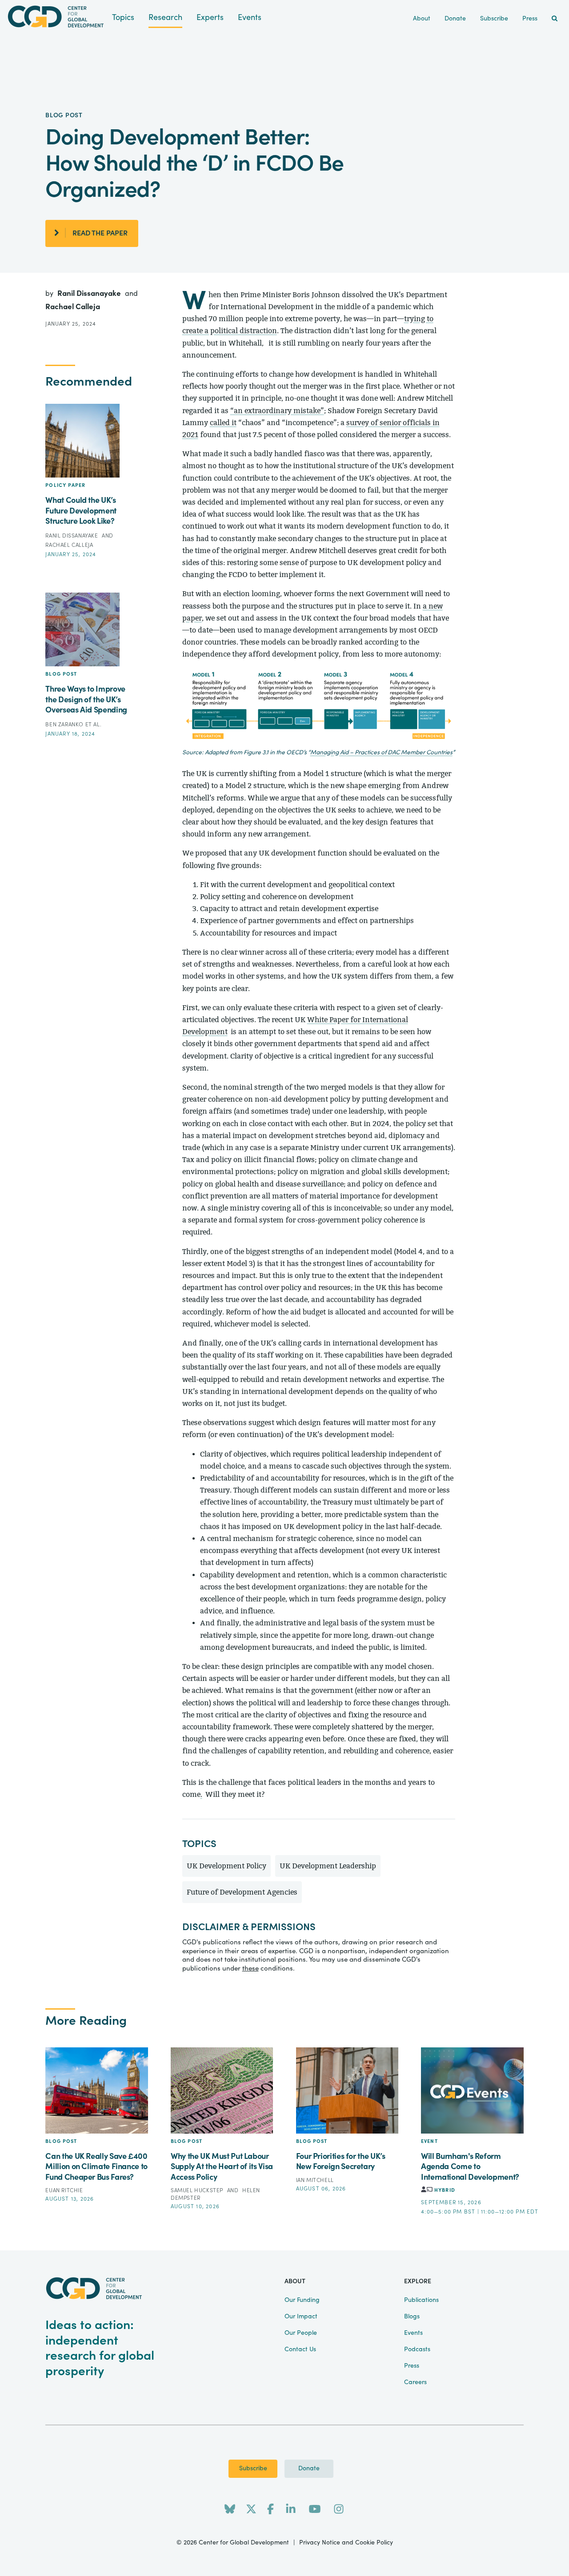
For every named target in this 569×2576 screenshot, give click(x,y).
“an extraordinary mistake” (277, 411)
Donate (309, 2469)
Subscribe (253, 2469)
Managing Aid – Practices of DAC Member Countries (381, 752)
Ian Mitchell (315, 2180)
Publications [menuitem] (421, 2300)
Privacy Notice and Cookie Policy (346, 2543)
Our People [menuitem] (301, 2333)
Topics (123, 18)
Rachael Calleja (73, 307)
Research (165, 18)
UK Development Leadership (328, 1866)
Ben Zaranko (65, 725)
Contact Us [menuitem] (300, 2349)
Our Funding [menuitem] (302, 2300)
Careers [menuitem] (415, 2382)
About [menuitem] (422, 19)
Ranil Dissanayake (90, 293)
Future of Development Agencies (242, 1892)
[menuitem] (555, 19)
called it (223, 423)
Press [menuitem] (530, 19)
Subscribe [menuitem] (494, 19)
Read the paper (100, 233)
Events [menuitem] (413, 2333)
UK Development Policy (226, 1866)
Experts (210, 18)
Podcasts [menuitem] (417, 2349)
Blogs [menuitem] (412, 2317)
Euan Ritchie (64, 2190)
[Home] (56, 17)
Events (250, 18)
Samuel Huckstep (198, 2190)
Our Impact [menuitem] (301, 2317)
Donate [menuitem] (455, 19)
